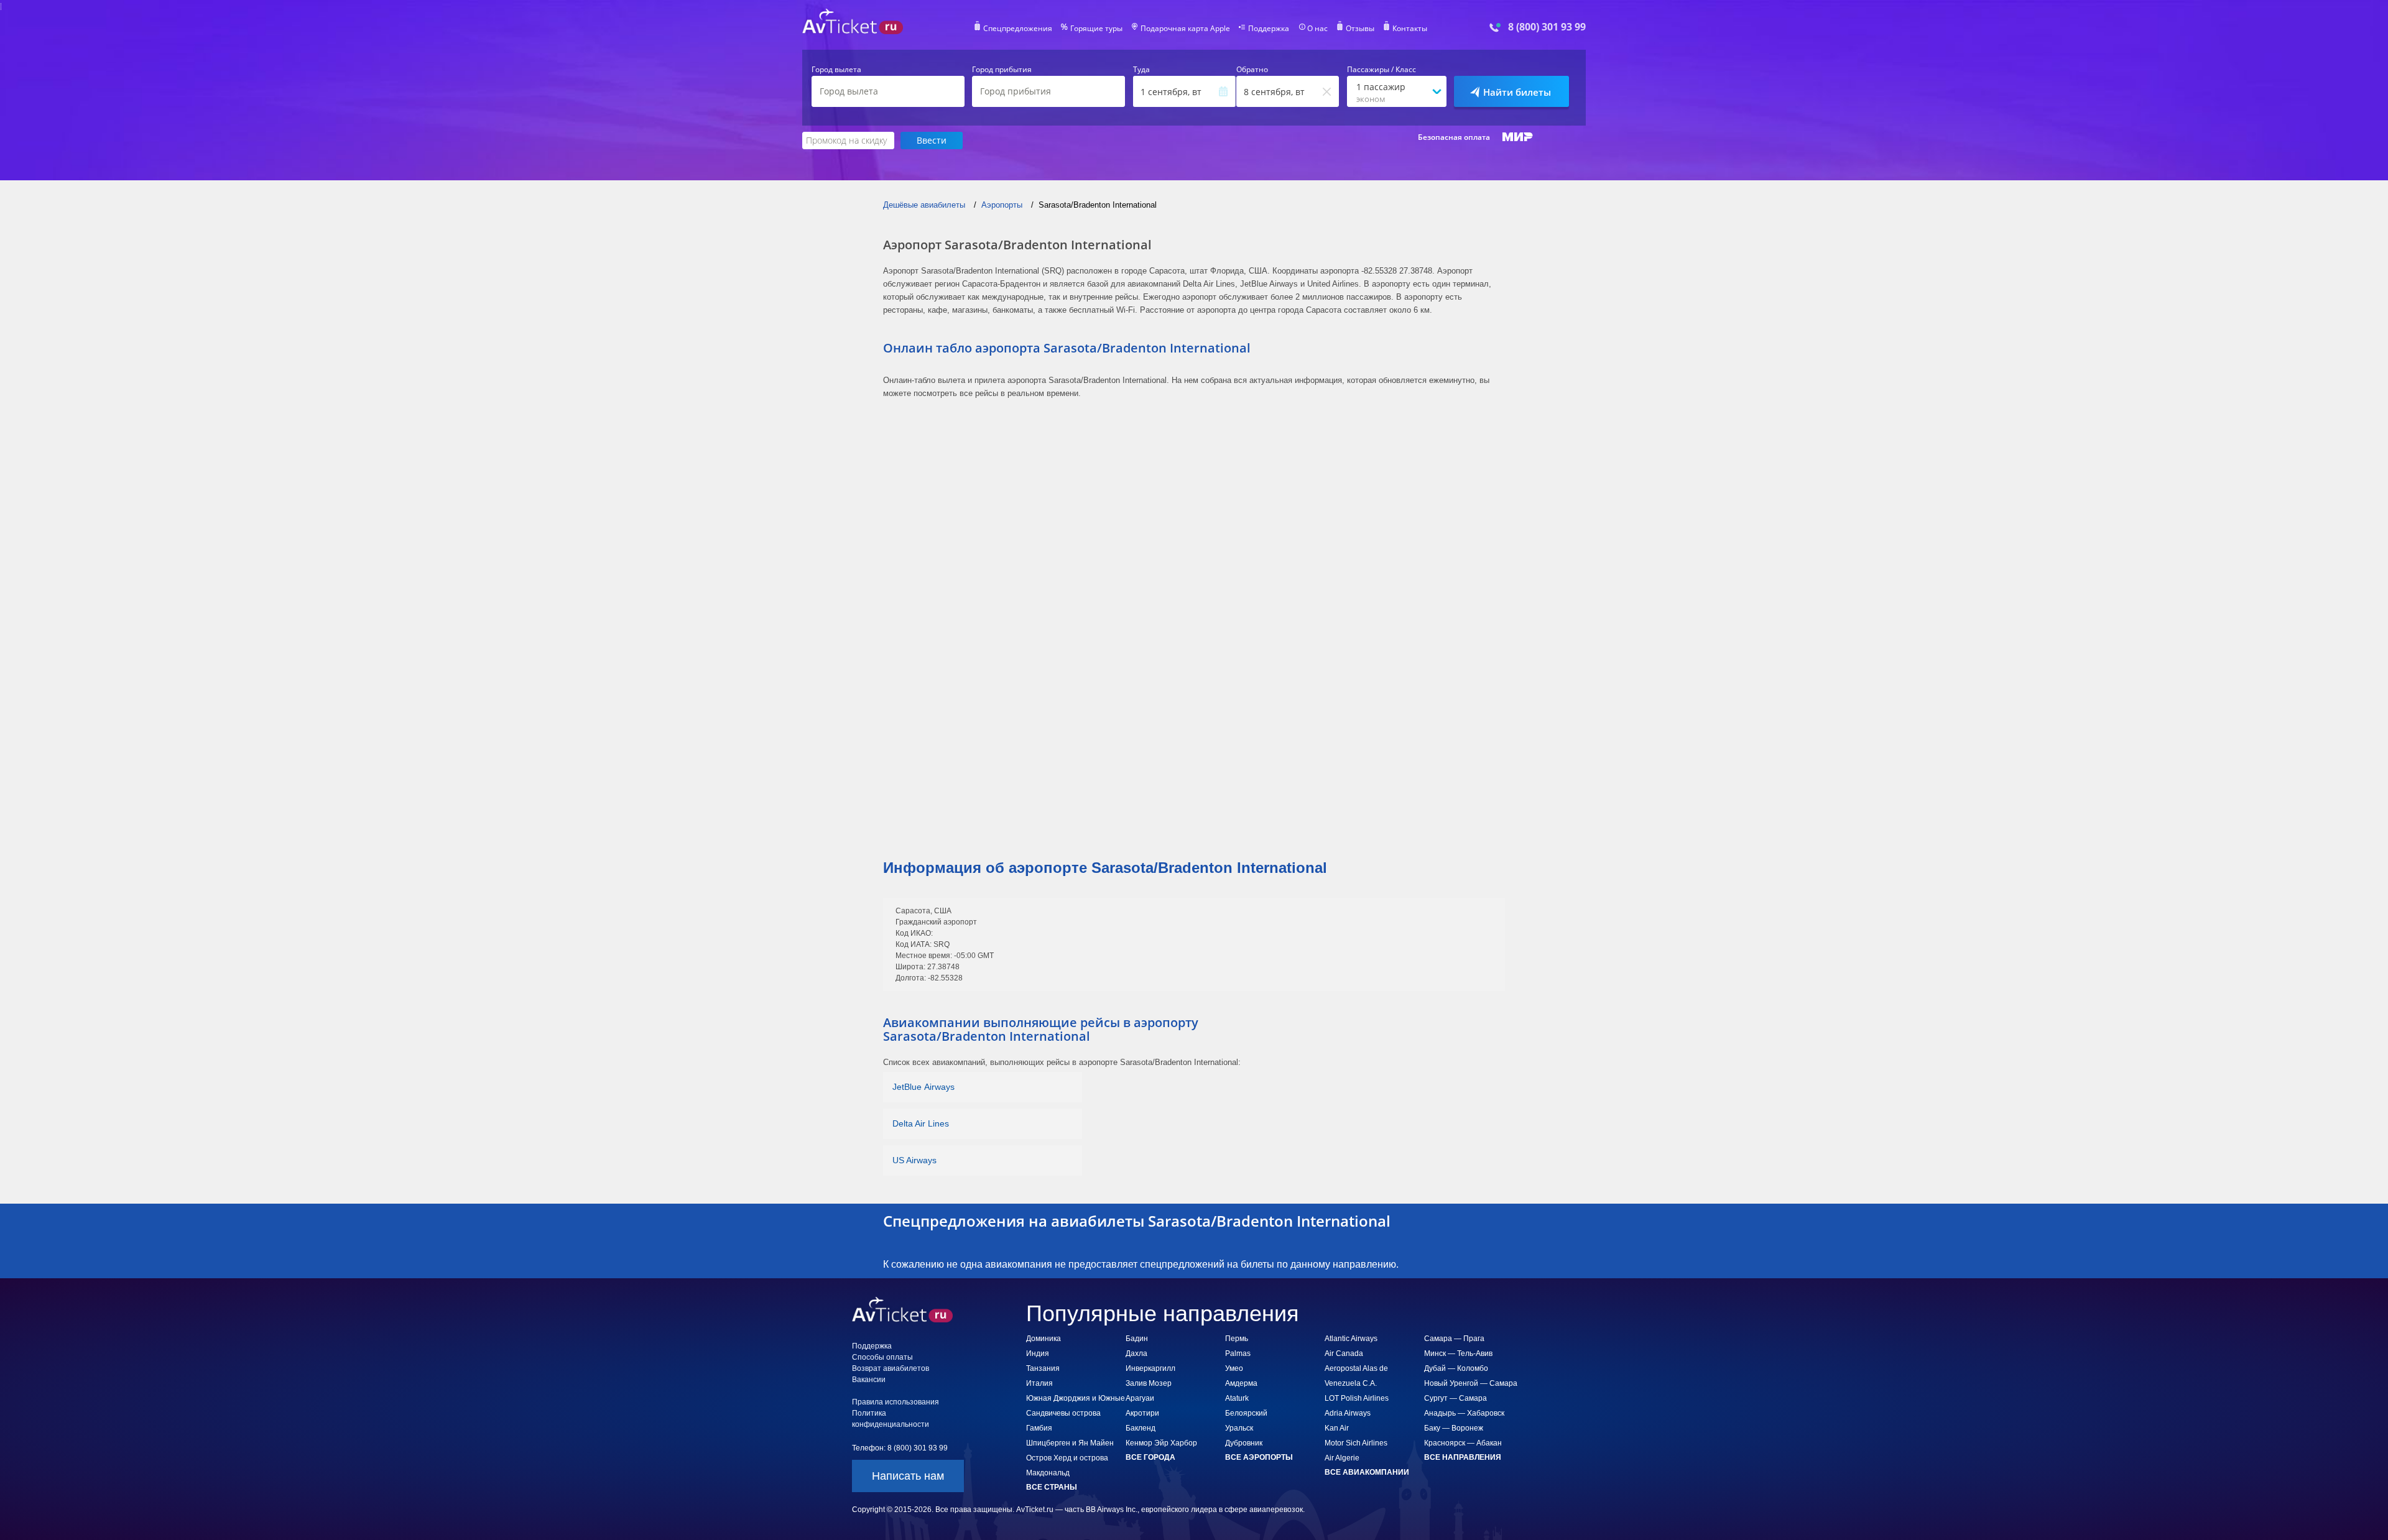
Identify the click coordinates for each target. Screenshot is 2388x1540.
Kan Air (1337, 1428)
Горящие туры (1096, 29)
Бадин (1137, 1339)
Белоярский (1246, 1413)
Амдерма (1241, 1383)
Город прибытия (1002, 70)
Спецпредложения (1018, 29)
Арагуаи (1140, 1398)
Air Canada (1344, 1353)
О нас (1317, 29)
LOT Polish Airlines (1357, 1398)
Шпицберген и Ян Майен (1070, 1443)
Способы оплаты (882, 1357)
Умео (1234, 1368)
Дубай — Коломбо (1456, 1368)
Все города (1150, 1457)
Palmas (1238, 1353)
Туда (1141, 70)
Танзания (1043, 1368)
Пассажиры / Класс (1381, 70)
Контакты (1410, 29)
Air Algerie (1342, 1458)
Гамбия (1039, 1428)
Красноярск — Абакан (1463, 1443)
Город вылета (836, 70)
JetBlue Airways (923, 1087)
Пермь (1237, 1339)
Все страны (1052, 1487)
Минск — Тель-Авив (1458, 1353)
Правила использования (895, 1402)
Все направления (1463, 1457)
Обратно (1252, 70)
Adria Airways (1348, 1413)
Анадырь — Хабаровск (1464, 1413)
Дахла (1136, 1353)
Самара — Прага (1454, 1339)
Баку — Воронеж (1454, 1428)
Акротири (1142, 1413)
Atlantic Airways (1351, 1339)
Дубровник (1244, 1443)
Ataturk (1237, 1398)
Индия (1038, 1353)
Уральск (1239, 1428)
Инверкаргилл (1150, 1368)
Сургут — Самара (1455, 1398)
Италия (1039, 1383)
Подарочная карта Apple (1185, 29)
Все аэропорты (1259, 1457)
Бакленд (1141, 1428)
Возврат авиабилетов (891, 1368)
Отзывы (1360, 29)
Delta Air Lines (921, 1123)
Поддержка (1269, 29)
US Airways (914, 1160)
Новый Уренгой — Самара (1471, 1383)
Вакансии (869, 1380)
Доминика (1044, 1339)
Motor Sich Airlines (1356, 1443)
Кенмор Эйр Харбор (1161, 1443)
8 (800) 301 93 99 (1547, 27)
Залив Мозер (1149, 1383)
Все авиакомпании (1367, 1472)
